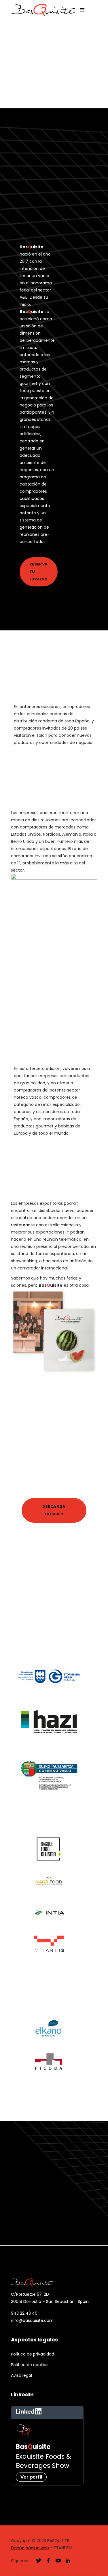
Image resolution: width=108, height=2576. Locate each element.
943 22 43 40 (24, 2313)
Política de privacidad (33, 2354)
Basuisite (33, 2447)
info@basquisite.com (32, 2320)
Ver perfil (31, 2477)
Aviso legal (21, 2375)
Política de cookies (30, 2365)
